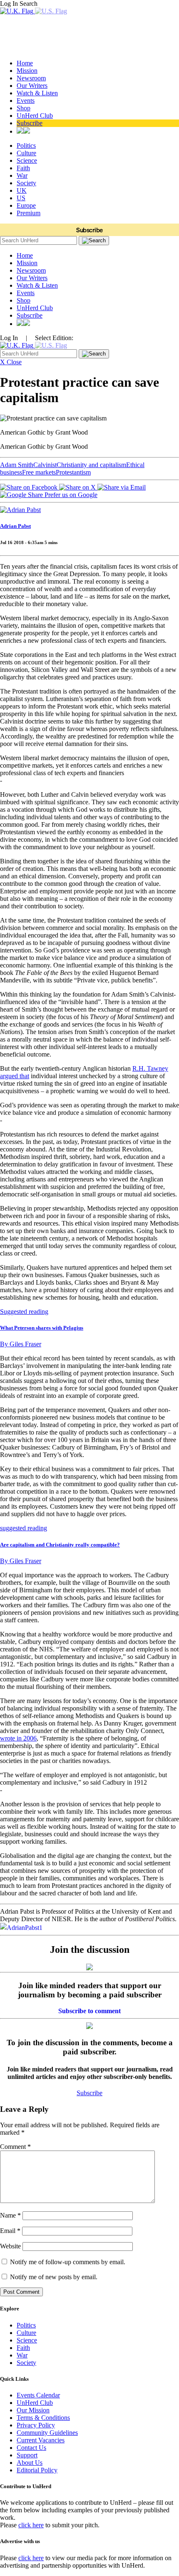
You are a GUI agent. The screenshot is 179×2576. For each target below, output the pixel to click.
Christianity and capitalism (91, 465)
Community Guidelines (47, 2433)
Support (27, 2455)
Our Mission (33, 2410)
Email (10, 2231)
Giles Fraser (21, 1344)
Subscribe (30, 123)
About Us (30, 2463)
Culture (26, 153)
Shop (24, 108)
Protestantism (73, 472)
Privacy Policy (36, 2425)
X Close (11, 362)
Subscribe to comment (89, 2011)
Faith (23, 168)
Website (10, 2246)
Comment (15, 2147)
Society (26, 183)
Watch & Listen (37, 93)
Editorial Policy (37, 2470)
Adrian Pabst (15, 526)
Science (27, 160)
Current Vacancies (41, 2440)
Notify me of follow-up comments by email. (68, 2262)
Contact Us (31, 2448)
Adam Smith (17, 465)
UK (22, 190)
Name (10, 2215)
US (21, 198)
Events (26, 101)
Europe (26, 205)
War (22, 175)
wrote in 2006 (18, 1738)
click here (31, 2525)
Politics (26, 145)
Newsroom (31, 78)
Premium (29, 213)
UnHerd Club (35, 116)
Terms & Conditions (43, 2418)
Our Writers (32, 86)
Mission (27, 71)
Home (25, 63)
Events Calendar (38, 2395)
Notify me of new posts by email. (54, 2277)
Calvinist (45, 465)
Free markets (39, 472)
